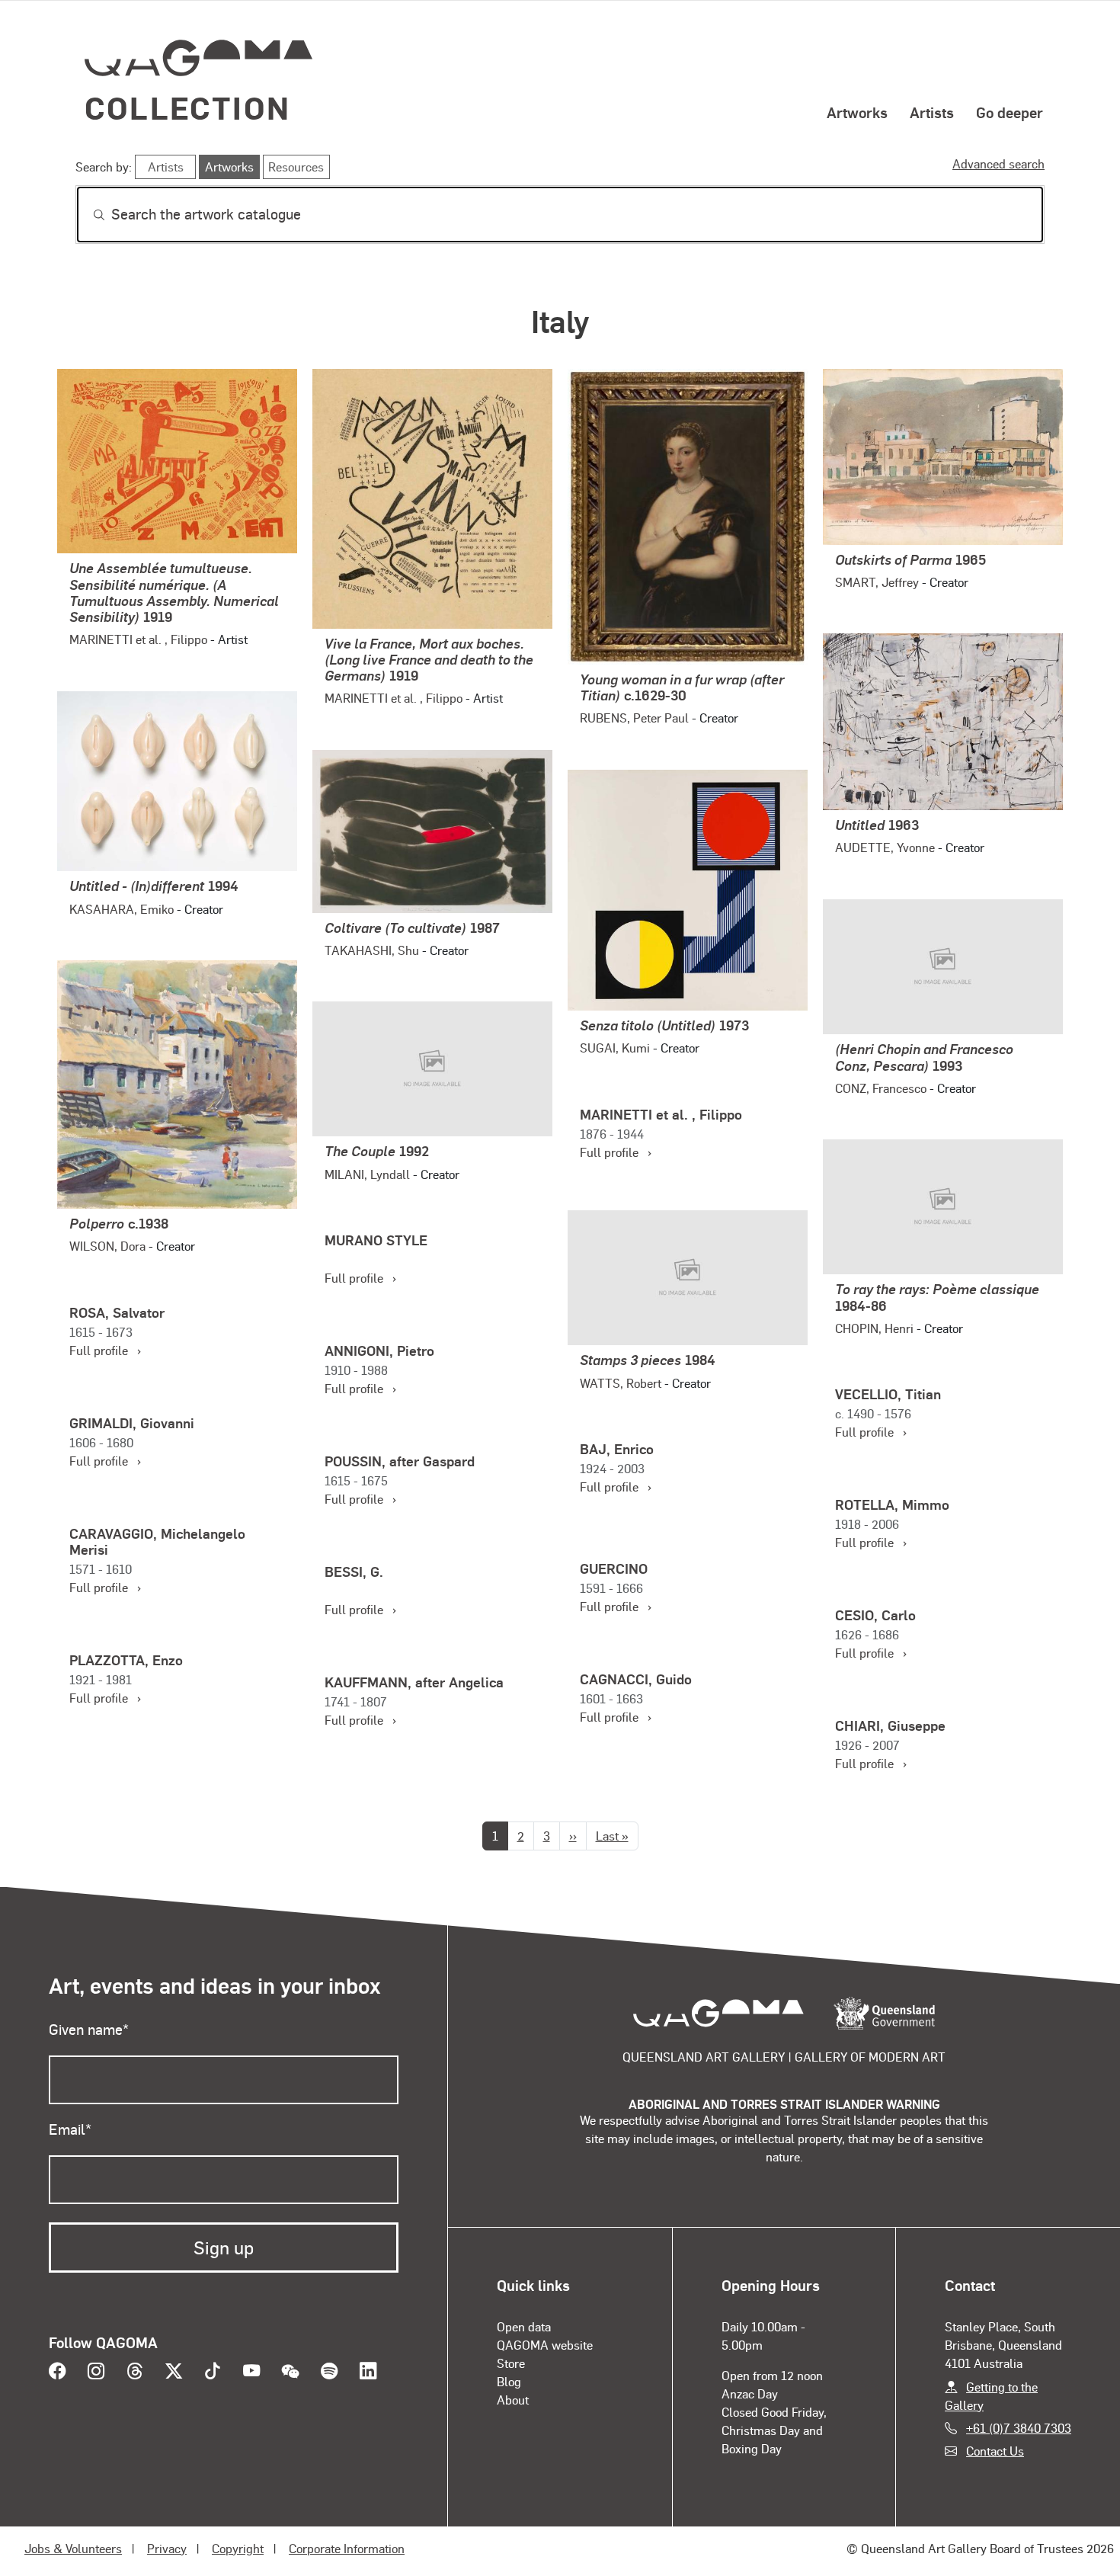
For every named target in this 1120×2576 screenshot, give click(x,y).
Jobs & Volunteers (73, 2548)
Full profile (616, 1152)
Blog (509, 2381)
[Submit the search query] (87, 215)
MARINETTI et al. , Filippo (138, 639)
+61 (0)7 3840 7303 (1019, 2428)
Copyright (238, 2548)
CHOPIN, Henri (874, 1328)
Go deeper (1010, 112)
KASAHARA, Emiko (122, 909)
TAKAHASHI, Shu (372, 950)
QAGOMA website (545, 2345)
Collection (187, 107)
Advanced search (998, 163)
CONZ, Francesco (881, 1088)
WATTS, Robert (621, 1383)
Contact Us (995, 2451)
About (513, 2400)
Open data (524, 2326)
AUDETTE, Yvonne (885, 847)
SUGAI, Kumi (615, 1048)
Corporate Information (347, 2548)
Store (511, 2363)
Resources (296, 167)
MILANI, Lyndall (367, 1174)
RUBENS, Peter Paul (634, 718)
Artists (932, 112)
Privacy (167, 2548)
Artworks (857, 112)
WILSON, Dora (107, 1246)
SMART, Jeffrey (877, 582)
